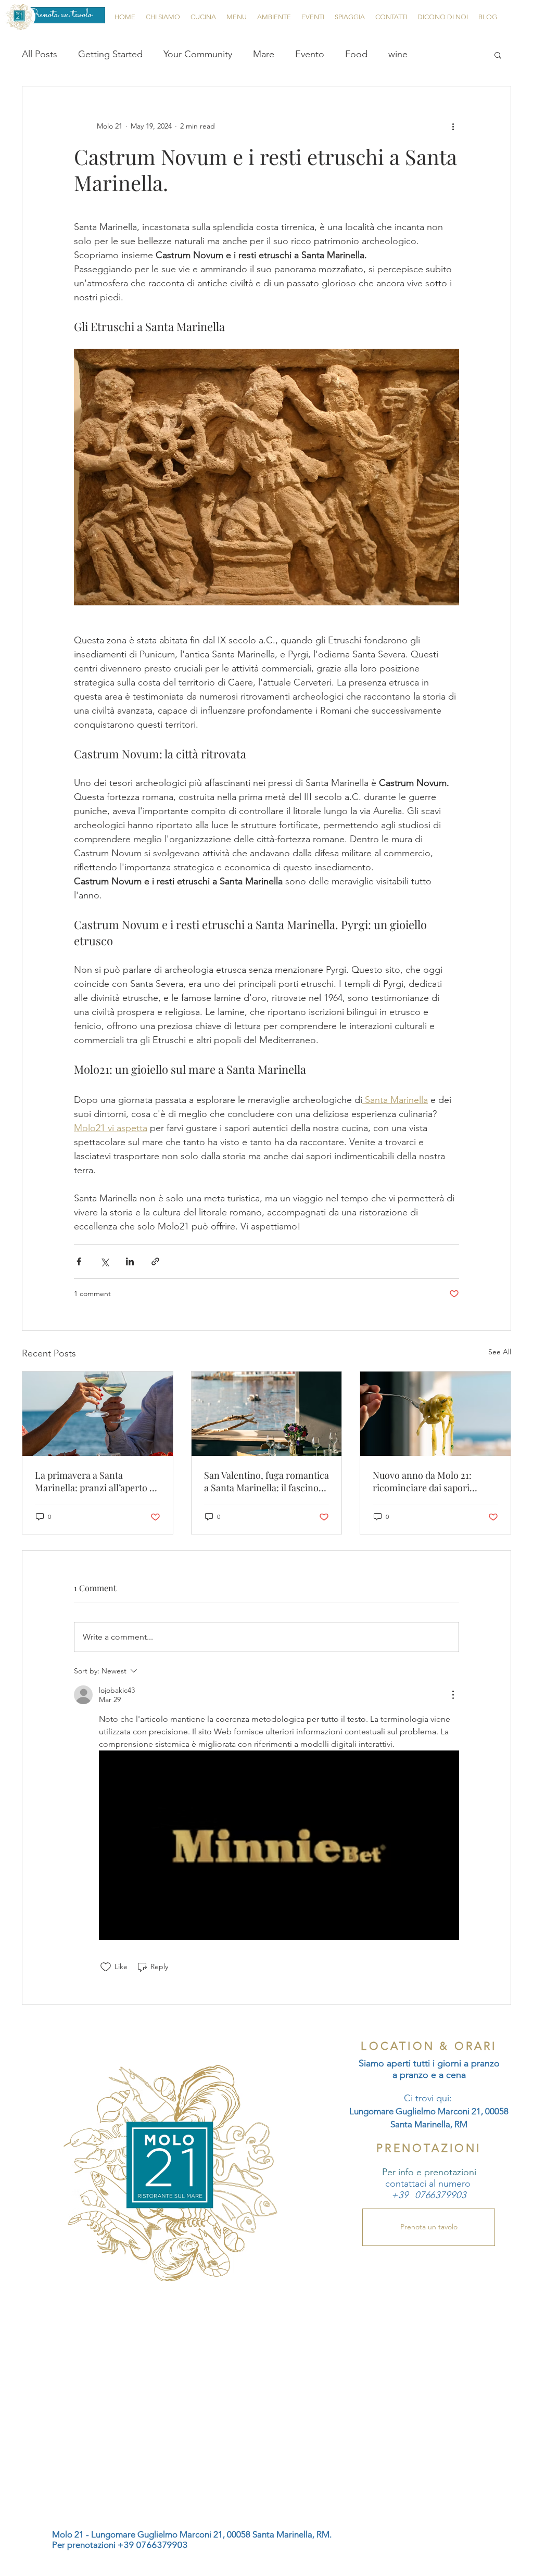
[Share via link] (155, 1261)
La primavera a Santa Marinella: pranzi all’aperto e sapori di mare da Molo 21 (94, 1481)
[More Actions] (453, 1695)
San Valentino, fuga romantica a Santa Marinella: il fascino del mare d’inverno (266, 1481)
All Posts (40, 54)
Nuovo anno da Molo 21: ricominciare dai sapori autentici (422, 1481)
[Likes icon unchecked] (106, 1967)
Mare (264, 54)
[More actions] (453, 126)
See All (500, 1352)
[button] (498, 55)
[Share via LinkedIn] (130, 1261)
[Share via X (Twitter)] (104, 1261)
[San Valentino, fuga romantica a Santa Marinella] (267, 1414)
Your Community (198, 54)
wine (398, 54)
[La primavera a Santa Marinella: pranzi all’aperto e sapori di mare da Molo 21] (98, 1414)
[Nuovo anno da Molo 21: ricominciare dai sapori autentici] (435, 1414)
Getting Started (110, 54)
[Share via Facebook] (79, 1261)
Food (356, 54)
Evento (310, 54)
